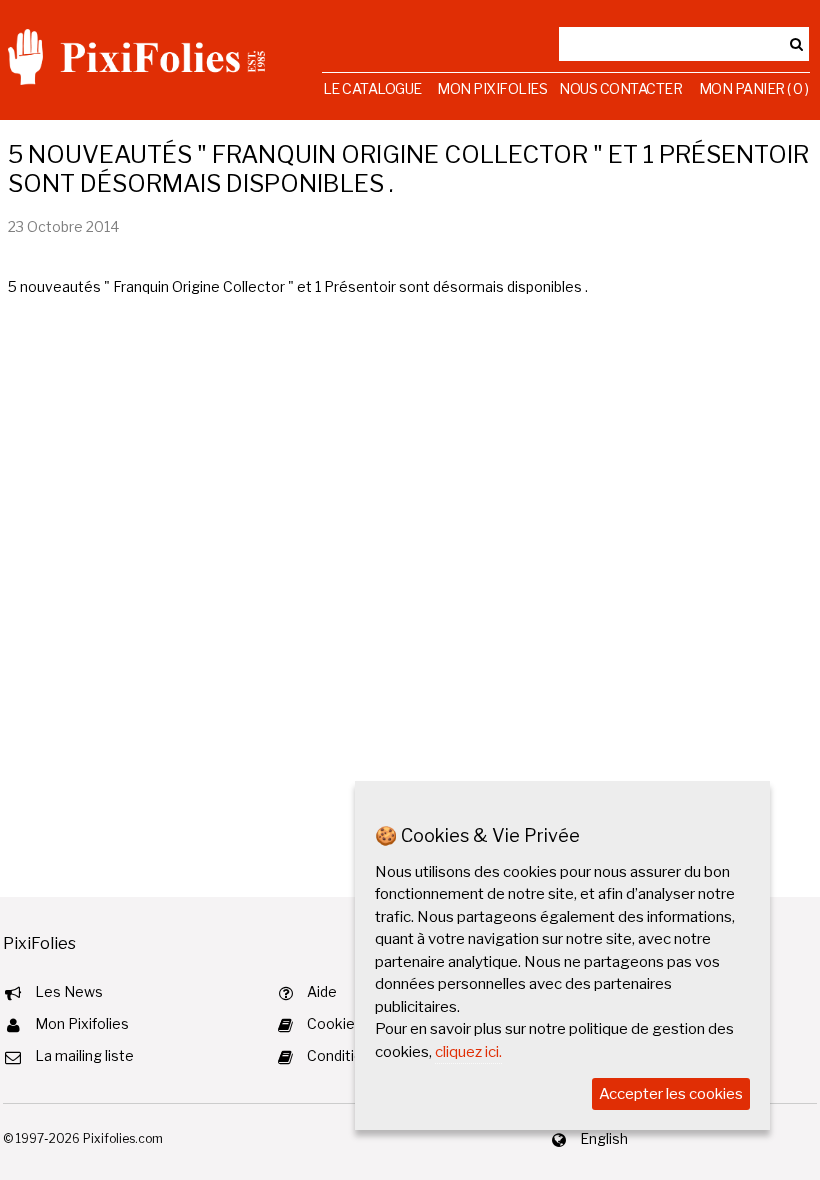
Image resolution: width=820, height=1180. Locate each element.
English (604, 1138)
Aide (322, 991)
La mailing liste (84, 1055)
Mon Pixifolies (492, 88)
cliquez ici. (468, 1052)
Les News (69, 991)
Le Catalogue (372, 88)
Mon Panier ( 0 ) (754, 88)
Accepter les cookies (671, 1094)
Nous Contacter (620, 88)
